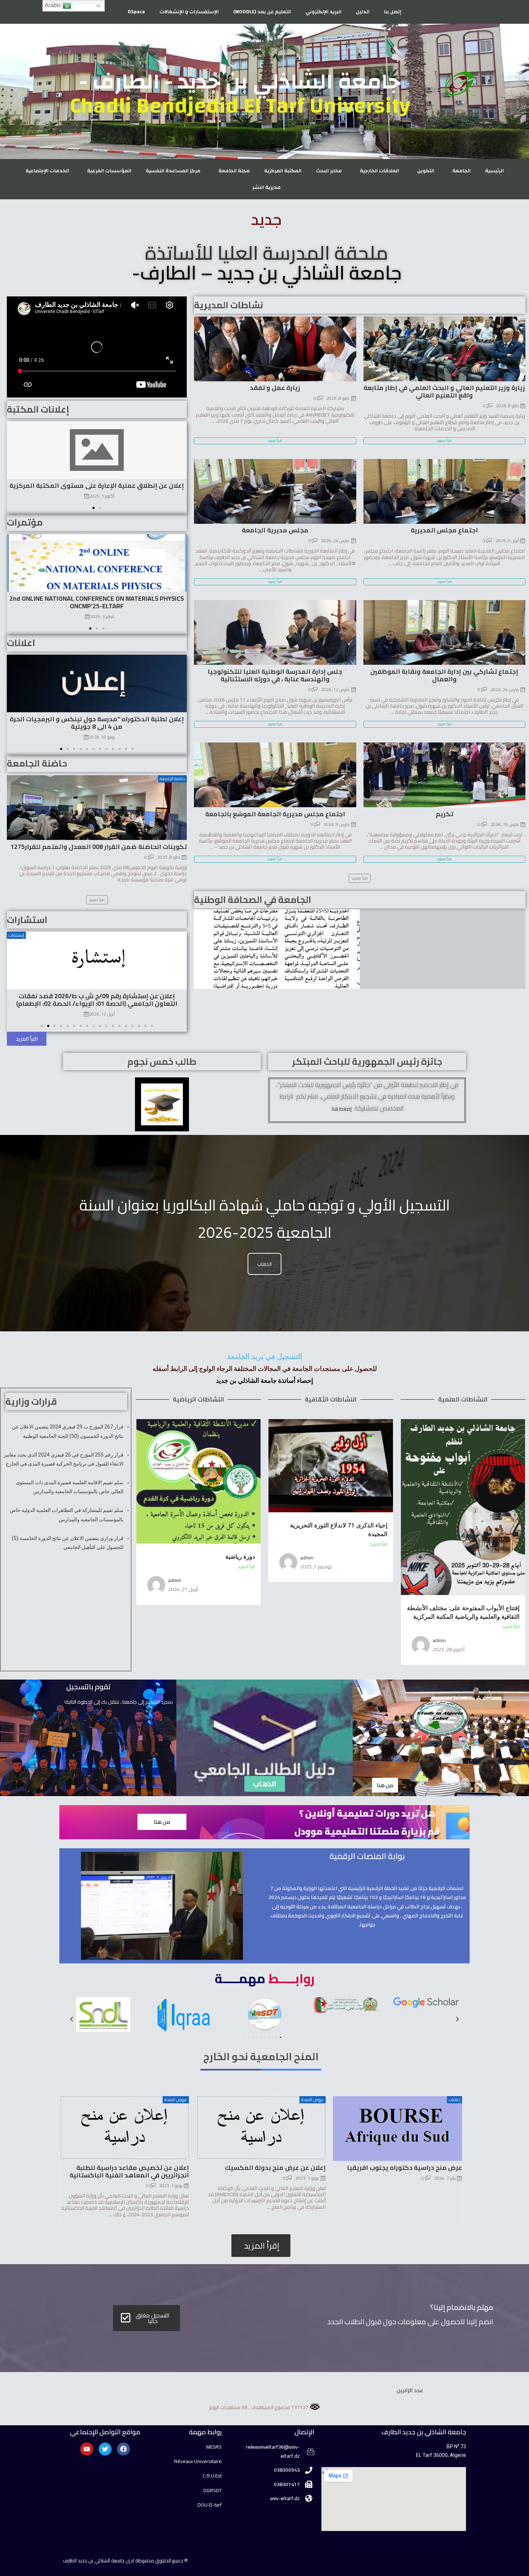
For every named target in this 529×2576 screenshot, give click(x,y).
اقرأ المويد (444, 441)
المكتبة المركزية (283, 171)
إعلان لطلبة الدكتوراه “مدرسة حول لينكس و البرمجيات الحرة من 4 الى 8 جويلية (97, 723)
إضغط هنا (341, 1109)
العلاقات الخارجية (379, 171)
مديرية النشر (266, 187)
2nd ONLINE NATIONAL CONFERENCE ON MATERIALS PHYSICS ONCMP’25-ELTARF (97, 602)
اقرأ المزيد (511, 1627)
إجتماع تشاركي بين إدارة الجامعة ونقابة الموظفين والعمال (444, 675)
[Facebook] (123, 2449)
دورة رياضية (240, 1557)
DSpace (136, 12)
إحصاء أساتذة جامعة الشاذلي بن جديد (264, 1380)
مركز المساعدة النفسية (173, 171)
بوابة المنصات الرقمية (367, 1856)
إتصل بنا (393, 12)
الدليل (363, 12)
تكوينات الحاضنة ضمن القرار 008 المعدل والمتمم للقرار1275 (99, 847)
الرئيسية (494, 171)
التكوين (426, 171)
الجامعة (462, 171)
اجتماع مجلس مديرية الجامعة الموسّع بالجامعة (275, 814)
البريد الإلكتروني (324, 12)
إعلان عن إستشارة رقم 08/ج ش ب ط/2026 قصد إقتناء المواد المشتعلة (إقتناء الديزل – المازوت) (97, 999)
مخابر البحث (329, 171)
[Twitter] (105, 2449)
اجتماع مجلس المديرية (444, 530)
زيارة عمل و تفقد (275, 388)
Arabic (54, 5)
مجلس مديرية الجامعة (275, 530)
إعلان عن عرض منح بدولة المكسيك (275, 2168)
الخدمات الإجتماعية (47, 171)
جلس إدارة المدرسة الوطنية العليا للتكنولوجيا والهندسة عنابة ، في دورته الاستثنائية (275, 675)
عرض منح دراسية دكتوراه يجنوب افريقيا (404, 2168)
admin (439, 1640)
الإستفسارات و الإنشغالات (189, 12)
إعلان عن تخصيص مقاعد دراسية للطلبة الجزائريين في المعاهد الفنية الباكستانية (129, 2171)
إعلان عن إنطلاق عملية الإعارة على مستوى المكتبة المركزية (97, 485)
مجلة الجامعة (234, 171)
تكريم (444, 814)
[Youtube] (87, 2449)
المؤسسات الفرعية (109, 171)
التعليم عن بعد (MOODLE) (262, 12)
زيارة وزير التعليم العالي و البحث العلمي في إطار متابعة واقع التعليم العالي (444, 391)
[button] (94, 508)
